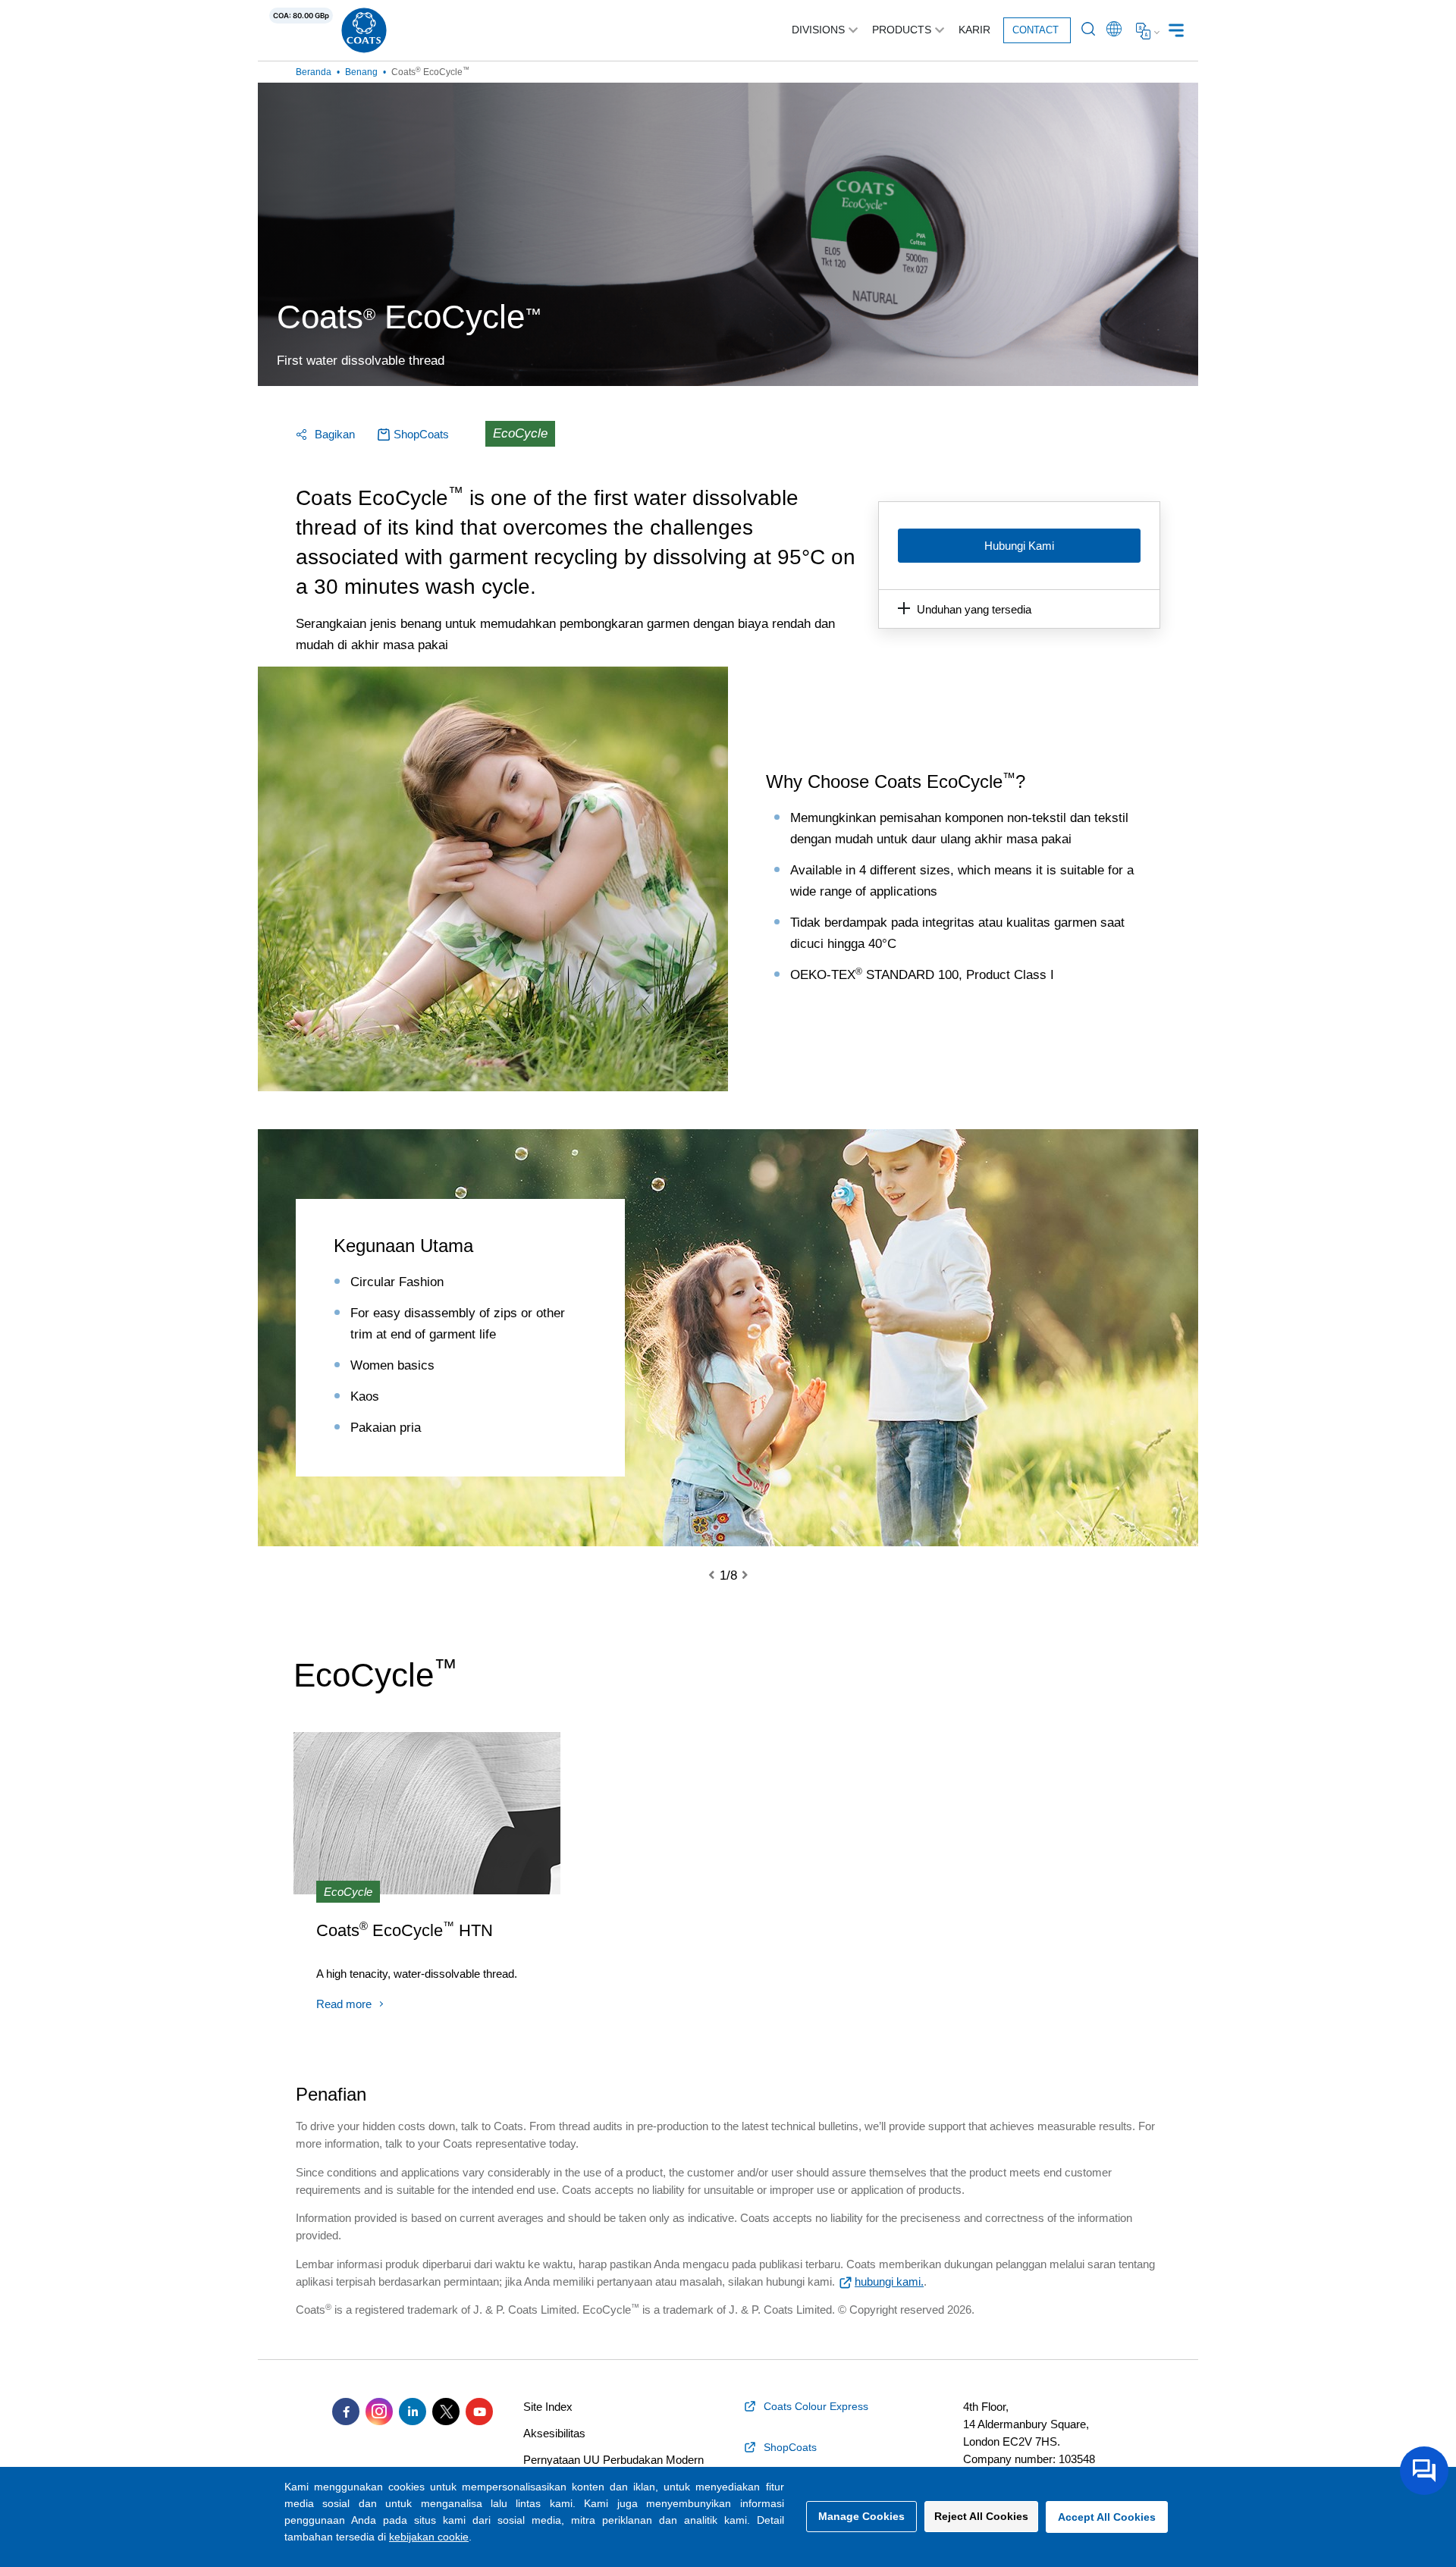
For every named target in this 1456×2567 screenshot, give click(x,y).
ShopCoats (421, 434)
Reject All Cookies (981, 2516)
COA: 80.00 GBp (301, 16)
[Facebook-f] (346, 2412)
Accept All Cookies (1107, 2517)
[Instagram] (379, 2412)
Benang (361, 72)
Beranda (314, 72)
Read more (344, 2004)
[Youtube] (479, 2412)
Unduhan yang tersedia (974, 609)
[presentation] (720, 1576)
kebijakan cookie (429, 2537)
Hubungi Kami (1019, 546)
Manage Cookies (861, 2516)
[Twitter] (446, 2412)
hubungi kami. (889, 2281)
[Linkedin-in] (413, 2412)
